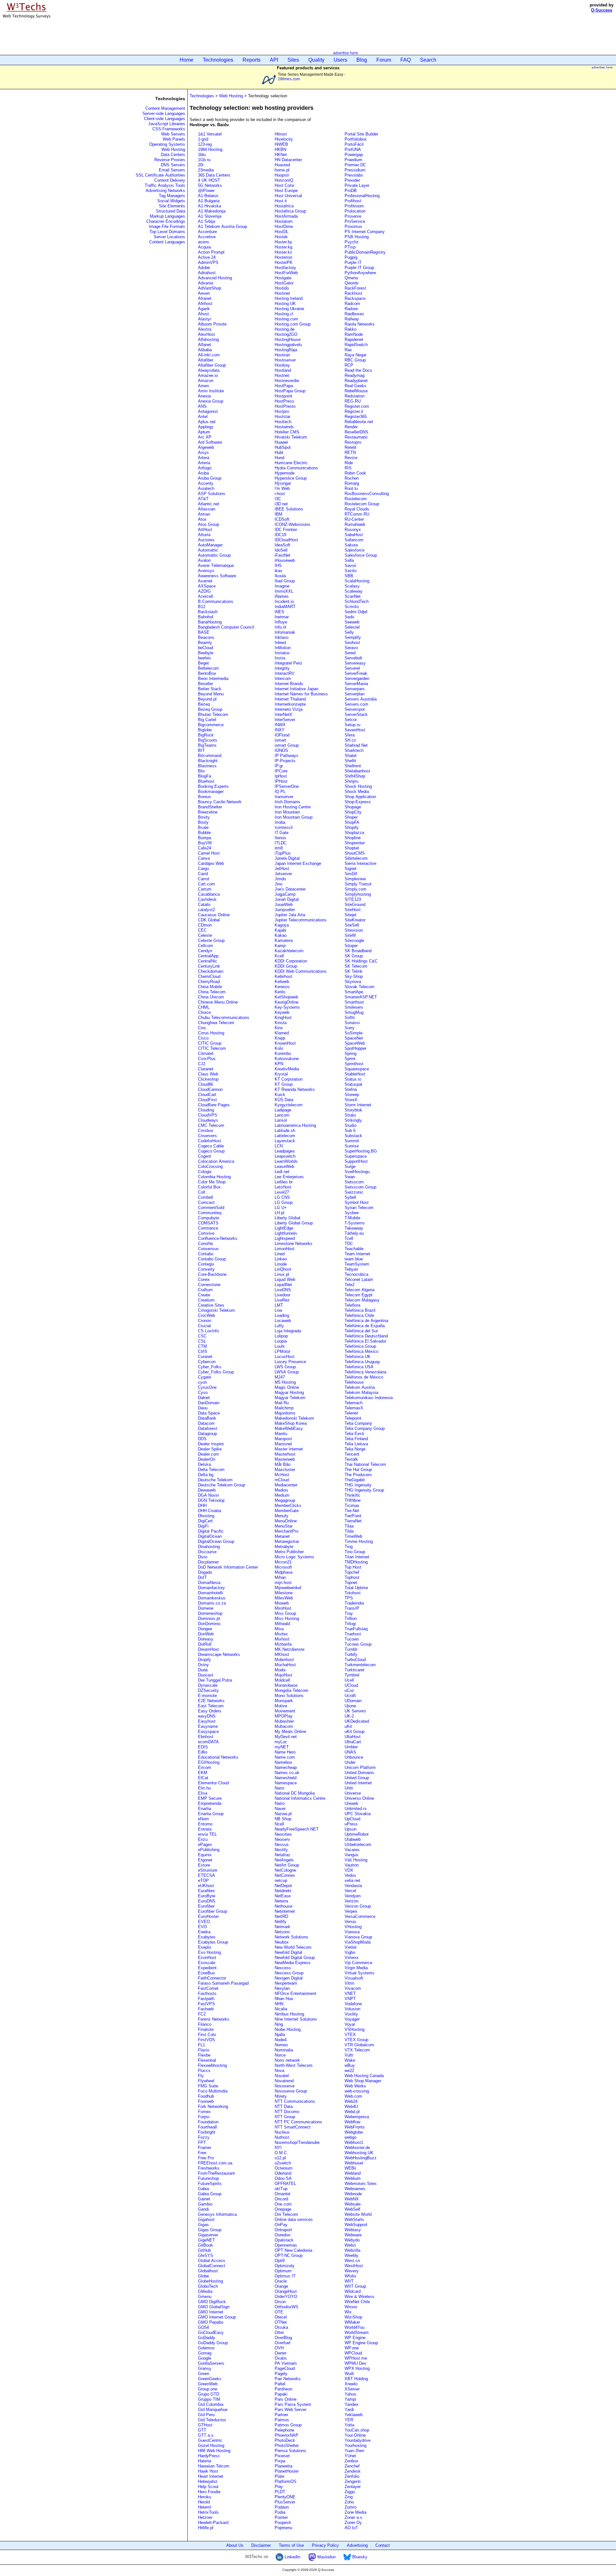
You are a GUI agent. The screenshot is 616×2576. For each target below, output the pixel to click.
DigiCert (205, 1521)
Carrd (203, 874)
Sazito (351, 571)
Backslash (208, 612)
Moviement (285, 1711)
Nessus (282, 1845)
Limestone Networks (294, 1244)
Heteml (205, 2507)
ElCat (203, 1778)
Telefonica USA (359, 1367)
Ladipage (283, 1110)
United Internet (358, 1783)
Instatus (282, 653)
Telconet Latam (359, 1279)
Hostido (282, 288)
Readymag (355, 375)
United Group (357, 1778)
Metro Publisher (289, 1552)
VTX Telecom (357, 2050)
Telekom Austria (360, 1387)
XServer (352, 2389)
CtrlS (203, 1351)
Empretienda (210, 1803)
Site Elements (172, 206)
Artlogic (205, 468)
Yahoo (350, 2394)
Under (350, 1762)
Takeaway (354, 1228)
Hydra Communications (296, 468)
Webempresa (357, 2117)
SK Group (354, 956)
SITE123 (353, 899)
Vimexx (352, 1958)
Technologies (218, 60)
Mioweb (282, 1603)
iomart (280, 740)
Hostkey (282, 365)
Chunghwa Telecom (216, 1023)
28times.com (289, 79)
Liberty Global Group (294, 1223)
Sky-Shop (354, 976)
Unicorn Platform (360, 1767)
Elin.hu (204, 1788)
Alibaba (205, 350)
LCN (279, 1146)
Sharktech (354, 750)
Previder (352, 180)
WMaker (352, 2322)
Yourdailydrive (358, 2440)
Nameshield (286, 1778)
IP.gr (279, 766)
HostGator (284, 283)
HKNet (281, 155)
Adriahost (207, 273)
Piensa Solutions (290, 2451)
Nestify (281, 1850)
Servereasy (355, 663)
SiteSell (352, 925)
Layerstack (285, 1141)
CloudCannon (210, 1089)
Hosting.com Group (293, 324)
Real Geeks (355, 386)
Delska (204, 1464)
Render (351, 427)
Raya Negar (355, 355)
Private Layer (357, 185)
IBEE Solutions (289, 509)
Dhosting (206, 1516)
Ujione (350, 1706)
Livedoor (282, 1295)
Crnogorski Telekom (216, 1310)
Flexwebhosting (212, 2065)
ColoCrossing (210, 1166)
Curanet (205, 1357)
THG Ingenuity (358, 1485)
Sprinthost (354, 1064)
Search (428, 60)
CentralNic (208, 961)
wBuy (350, 2065)
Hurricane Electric (291, 463)
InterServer (285, 720)
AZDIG (204, 591)
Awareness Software (217, 576)
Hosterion (283, 257)
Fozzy (204, 2137)
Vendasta (353, 1886)
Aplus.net (207, 422)
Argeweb (206, 447)
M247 (280, 1377)
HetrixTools (208, 2512)
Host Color (284, 185)
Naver (280, 1809)
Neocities (283, 1834)
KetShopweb (286, 997)
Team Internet (357, 1254)
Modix (280, 1670)
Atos (202, 519)
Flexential (207, 2060)
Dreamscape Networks (219, 1654)
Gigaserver (208, 2235)
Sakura (351, 545)
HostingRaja (286, 350)
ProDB (351, 191)
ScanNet (353, 596)
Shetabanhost (357, 771)
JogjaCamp (285, 894)
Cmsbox (206, 1131)
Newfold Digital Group (295, 1958)
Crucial (204, 1326)
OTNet (281, 2322)
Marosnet (283, 1444)
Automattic (208, 550)
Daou (203, 1408)
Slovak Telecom (359, 987)
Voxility (351, 2014)
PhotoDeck (285, 2440)
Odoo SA (283, 2178)
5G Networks (210, 185)
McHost (282, 1475)
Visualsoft (354, 1978)
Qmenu (351, 278)
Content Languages (167, 242)
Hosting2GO (286, 334)
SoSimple (354, 1033)
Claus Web (208, 1074)
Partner (281, 2415)
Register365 (356, 417)
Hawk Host (208, 2471)
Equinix (205, 1855)
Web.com (353, 2096)
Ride (349, 463)
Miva (279, 1629)
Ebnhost (206, 1737)
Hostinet (282, 293)
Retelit (351, 447)
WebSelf (352, 2209)
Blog (362, 60)
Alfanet (205, 345)
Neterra (281, 1901)
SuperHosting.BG (361, 1151)
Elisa (203, 1793)
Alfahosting (208, 339)
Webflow (352, 2122)
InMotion (283, 648)
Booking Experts (213, 786)
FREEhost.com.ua (215, 2163)
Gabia (203, 2189)
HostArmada (286, 216)
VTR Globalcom (359, 2045)
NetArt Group (287, 1865)
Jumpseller (285, 910)
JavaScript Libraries (167, 124)
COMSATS (208, 1223)
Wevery (352, 2271)
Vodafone (353, 2004)
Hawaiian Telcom (214, 2466)
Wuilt (349, 2374)
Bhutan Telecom (213, 714)
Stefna (351, 1089)
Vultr (349, 2055)
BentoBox (207, 673)
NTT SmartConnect (293, 2127)
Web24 (351, 2101)
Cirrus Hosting (211, 1033)
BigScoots (208, 740)
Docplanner (208, 1562)
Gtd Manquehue (213, 2410)
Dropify (205, 1660)
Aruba (203, 473)
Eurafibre (206, 1891)
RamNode (354, 334)
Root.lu (351, 488)
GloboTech (208, 2286)
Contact (383, 2545)
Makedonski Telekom (294, 1418)
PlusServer (285, 2502)
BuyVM (205, 843)
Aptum (204, 432)
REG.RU (353, 401)
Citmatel (206, 1053)
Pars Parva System (293, 2404)
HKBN (280, 149)
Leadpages (285, 1151)
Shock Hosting (358, 786)
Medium (282, 1495)
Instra (280, 658)
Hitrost (281, 134)
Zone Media (355, 2512)
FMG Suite (208, 2086)
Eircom (205, 1767)
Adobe (204, 268)
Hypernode (285, 473)
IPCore (281, 771)
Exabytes (207, 1937)
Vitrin (349, 1983)
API (274, 60)
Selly (349, 632)
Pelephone (284, 2430)
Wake (350, 2060)
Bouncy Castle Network (220, 802)
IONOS (281, 750)
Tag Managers (172, 196)
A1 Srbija (206, 221)
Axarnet (205, 581)
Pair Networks (288, 2379)
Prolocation (355, 211)
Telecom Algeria (359, 1290)
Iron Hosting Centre (293, 807)
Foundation (208, 2122)
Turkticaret (355, 1670)
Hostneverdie (287, 381)
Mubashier (284, 1721)
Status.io (353, 1079)
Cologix (205, 1172)
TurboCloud (355, 1660)
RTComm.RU (357, 514)
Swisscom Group (360, 1187)
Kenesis (282, 987)
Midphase (284, 1572)
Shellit (350, 761)
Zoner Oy (353, 2523)
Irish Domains (287, 802)
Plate (279, 2476)
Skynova (353, 982)
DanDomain (209, 1403)
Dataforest (208, 1428)
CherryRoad (209, 982)
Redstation (355, 396)
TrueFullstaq (356, 1629)
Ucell (349, 1680)
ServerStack (356, 714)
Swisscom (354, 1182)
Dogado (205, 1572)
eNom (203, 1819)
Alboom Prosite (212, 324)
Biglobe (205, 730)
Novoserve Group (291, 2091)
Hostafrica (284, 206)
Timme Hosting (359, 1541)
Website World (358, 2214)
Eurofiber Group (213, 1911)
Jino (278, 884)
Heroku (205, 2497)
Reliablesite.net (359, 422)
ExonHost (207, 1958)
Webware (353, 2235)
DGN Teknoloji (211, 1500)
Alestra (205, 329)
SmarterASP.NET (361, 997)
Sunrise (352, 1146)
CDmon (205, 925)
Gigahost (206, 2219)
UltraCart (353, 1742)
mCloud (282, 1480)
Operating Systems (167, 144)
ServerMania (356, 684)
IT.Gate (282, 833)
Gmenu (205, 2297)
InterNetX (283, 714)
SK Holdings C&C (361, 961)
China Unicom (211, 997)
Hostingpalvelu (288, 345)
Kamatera (284, 940)
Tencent (352, 1454)
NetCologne (285, 1870)
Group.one (208, 2389)
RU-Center (354, 519)
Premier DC (355, 165)
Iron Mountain (287, 812)
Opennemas (286, 2245)
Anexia (204, 396)
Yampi (350, 2399)
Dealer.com (208, 1454)
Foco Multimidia (213, 2091)
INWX (280, 725)
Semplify (353, 637)
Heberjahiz (208, 2481)
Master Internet (289, 1449)
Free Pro (206, 2158)
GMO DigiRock (212, 2302)
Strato (350, 1115)
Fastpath (206, 1999)
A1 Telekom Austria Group (222, 226)
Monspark (284, 1701)
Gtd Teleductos (212, 2420)
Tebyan (351, 1269)
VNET (350, 1993)
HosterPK (284, 262)
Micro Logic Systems (294, 1557)
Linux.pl (282, 1274)
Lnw (278, 1310)
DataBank (207, 1418)
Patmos (282, 2420)
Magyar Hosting (289, 1392)
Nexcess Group (289, 1973)
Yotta (349, 2425)
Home (187, 60)
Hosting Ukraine (289, 309)
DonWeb (206, 1634)
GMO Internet (211, 2312)
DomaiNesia (209, 1583)
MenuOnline (286, 1521)
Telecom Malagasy (362, 1300)
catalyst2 (206, 910)
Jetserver (283, 874)
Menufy (282, 1516)
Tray (349, 1613)
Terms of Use (291, 2545)
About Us (235, 2545)
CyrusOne (207, 1387)
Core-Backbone (212, 1274)
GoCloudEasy (211, 2332)
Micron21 (283, 1562)
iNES (279, 612)
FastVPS (206, 2004)
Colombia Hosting (214, 1177)
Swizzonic (354, 1192)
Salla (349, 560)
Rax (348, 350)
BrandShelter (210, 807)
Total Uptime (356, 1588)
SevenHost (355, 730)
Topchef (352, 1572)
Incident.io (284, 601)
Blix (201, 771)
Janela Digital (287, 858)
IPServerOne (287, 786)
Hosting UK (285, 304)
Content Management (165, 108)
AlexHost (206, 334)
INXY (280, 730)
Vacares (352, 1850)
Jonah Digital (287, 899)
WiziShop (353, 2317)
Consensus (208, 1249)
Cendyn (205, 951)
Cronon (205, 1321)
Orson (280, 2302)
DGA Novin (208, 1495)
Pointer (281, 2517)
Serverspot (355, 709)
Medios (281, 1490)
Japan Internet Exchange (298, 863)
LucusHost (285, 1357)
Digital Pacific (211, 1531)
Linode (281, 1264)
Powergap (354, 155)
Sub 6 (350, 1131)
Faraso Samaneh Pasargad (223, 1983)
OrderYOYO (286, 2297)
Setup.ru (352, 725)
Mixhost (282, 1639)
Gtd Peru (206, 2415)
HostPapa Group (290, 391)
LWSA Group (287, 1372)
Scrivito (352, 607)
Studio (351, 1125)
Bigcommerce (211, 725)
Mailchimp (284, 1408)
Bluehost (206, 781)
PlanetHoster (287, 2471)
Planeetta (283, 2466)
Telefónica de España (365, 1326)
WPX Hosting (357, 2368)
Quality (316, 60)
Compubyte (209, 1218)
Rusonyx (353, 530)
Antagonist (208, 411)
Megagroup (285, 1500)
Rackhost (353, 293)
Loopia (281, 1341)
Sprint (350, 1059)
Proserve (353, 216)
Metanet (282, 1536)
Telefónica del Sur (361, 1331)
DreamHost (208, 1649)
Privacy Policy (325, 2545)
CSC (202, 1336)
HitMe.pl (206, 2528)
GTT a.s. (206, 2435)
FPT (202, 2142)
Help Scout (208, 2487)
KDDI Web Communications (301, 971)
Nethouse (283, 1906)
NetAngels (284, 1860)
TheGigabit (355, 1480)
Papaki (281, 2394)
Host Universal (288, 196)
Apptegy (206, 427)
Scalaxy (352, 586)
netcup (281, 1880)
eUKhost (206, 1886)
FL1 (201, 2045)
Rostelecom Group (362, 504)
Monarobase (286, 1685)
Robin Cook (355, 473)
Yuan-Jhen (354, 2451)
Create (204, 1295)
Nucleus (282, 2132)
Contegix (206, 1264)
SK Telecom (356, 966)
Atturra (204, 535)
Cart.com (206, 884)
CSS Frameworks (169, 129)
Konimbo (283, 1053)
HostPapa (284, 386)
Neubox (282, 1942)
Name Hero (285, 1752)
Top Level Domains (167, 232)
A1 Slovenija (210, 216)
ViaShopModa (358, 1942)
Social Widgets (171, 201)
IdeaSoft (282, 545)
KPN (279, 1064)
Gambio (205, 2204)
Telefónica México (361, 1351)
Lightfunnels (286, 1233)
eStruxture (208, 1870)
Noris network (287, 2060)
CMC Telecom (211, 1125)
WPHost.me (356, 2358)
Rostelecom (356, 499)
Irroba (280, 822)
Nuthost (282, 2137)
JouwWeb (284, 905)
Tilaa (349, 1526)
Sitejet (351, 915)
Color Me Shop (212, 1182)
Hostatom (284, 221)
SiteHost (353, 910)
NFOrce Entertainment (295, 1993)
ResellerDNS (356, 432)
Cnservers (207, 1136)
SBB (349, 576)
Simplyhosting (358, 894)
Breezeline (208, 812)
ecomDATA (208, 1742)
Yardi (349, 2410)
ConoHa (205, 1244)
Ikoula (280, 576)
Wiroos (351, 2307)
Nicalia (281, 2009)
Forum (384, 60)
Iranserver (284, 797)
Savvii (350, 566)
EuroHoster (208, 1916)
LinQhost (283, 1269)
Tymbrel (352, 1675)
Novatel (282, 2076)
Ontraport (283, 2230)
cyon (202, 1382)
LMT (279, 1305)
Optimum (283, 2271)
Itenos (280, 838)
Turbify (351, 1654)
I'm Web (282, 488)
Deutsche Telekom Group (222, 1485)
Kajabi (280, 930)
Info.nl (280, 627)
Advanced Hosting (215, 278)
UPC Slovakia (358, 1814)
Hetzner (205, 2517)
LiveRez (282, 1300)
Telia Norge (355, 1449)
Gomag (205, 2353)
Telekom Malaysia (361, 1392)
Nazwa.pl (283, 1814)
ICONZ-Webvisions (292, 524)
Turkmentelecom (360, 1665)
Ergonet (205, 1860)
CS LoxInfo (208, 1331)
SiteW (350, 935)
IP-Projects (285, 761)
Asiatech (206, 488)
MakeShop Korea (291, 1423)
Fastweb (206, 2009)
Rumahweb (355, 524)
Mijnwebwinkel (288, 1588)
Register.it (354, 411)
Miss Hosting (287, 1619)
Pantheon (283, 2389)
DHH (202, 1506)
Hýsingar (283, 483)
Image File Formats (167, 226)
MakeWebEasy (289, 1428)
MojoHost (283, 1675)
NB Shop (283, 1819)
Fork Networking (213, 2106)
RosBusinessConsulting (367, 494)
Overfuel (282, 2343)
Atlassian (207, 509)
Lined (280, 1254)
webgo (351, 2137)
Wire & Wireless (359, 2297)
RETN (350, 453)
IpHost (281, 776)
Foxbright (207, 2132)
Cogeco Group (211, 1151)
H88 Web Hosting (214, 2451)
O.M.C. (281, 2153)
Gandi (203, 2209)
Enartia (205, 1809)
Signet (351, 869)
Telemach (354, 1403)
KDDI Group (286, 966)
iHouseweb (285, 560)
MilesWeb (284, 1598)
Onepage (283, 2209)
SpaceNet (354, 1038)
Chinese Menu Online (218, 1002)
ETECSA (206, 1875)
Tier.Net (352, 1511)
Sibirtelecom (356, 858)
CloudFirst (207, 1100)
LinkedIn (292, 2557)
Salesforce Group (361, 555)
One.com (283, 2204)
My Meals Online (290, 1732)
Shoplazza (354, 833)
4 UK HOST (209, 180)
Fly (201, 2076)
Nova (279, 2071)
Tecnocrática (356, 1274)
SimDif (351, 874)
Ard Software (210, 442)
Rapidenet (354, 339)
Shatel (351, 756)
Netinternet (285, 1911)
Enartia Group (211, 1814)
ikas (278, 571)
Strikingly (353, 1120)
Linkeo (281, 1259)
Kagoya (282, 925)
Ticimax (352, 1506)
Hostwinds (284, 427)
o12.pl (280, 2158)
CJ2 (202, 1064)
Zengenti (353, 2481)
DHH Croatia (210, 1511)
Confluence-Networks (218, 1238)
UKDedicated (357, 1721)
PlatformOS (286, 2481)
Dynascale (208, 1685)
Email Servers (172, 170)
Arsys (203, 453)
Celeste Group (211, 940)
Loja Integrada (288, 1331)
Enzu (203, 1839)
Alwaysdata (209, 370)
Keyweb (282, 1012)
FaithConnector (212, 1978)
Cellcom (205, 946)
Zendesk (353, 2471)
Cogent (205, 1156)
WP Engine (355, 2338)
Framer (205, 2148)
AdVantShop (210, 288)
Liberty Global (287, 1218)
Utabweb (353, 1839)
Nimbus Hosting (289, 2014)
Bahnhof (206, 617)
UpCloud (352, 1819)
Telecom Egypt (359, 1295)
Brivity (204, 817)
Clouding (206, 1110)
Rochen (352, 478)
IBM (278, 514)
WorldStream (357, 2332)
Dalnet (204, 1398)
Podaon (282, 2507)
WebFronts (355, 2127)
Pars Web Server (291, 2410)
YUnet (350, 2456)
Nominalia (284, 2050)
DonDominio (209, 1624)
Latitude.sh (285, 1131)
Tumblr (351, 1649)
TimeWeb (353, 1536)
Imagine (282, 586)
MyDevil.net (286, 1737)
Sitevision (354, 930)
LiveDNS (283, 1290)
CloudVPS (208, 1115)
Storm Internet (358, 1105)
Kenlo (280, 992)
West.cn (352, 2261)
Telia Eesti (354, 1434)
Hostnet (282, 375)
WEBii (350, 2168)
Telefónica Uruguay (362, 1362)
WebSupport (356, 2225)
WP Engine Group (361, 2343)
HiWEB (281, 144)
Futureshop (208, 2178)
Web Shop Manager (363, 2081)
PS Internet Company (365, 232)
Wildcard (353, 2291)
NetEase (283, 1896)
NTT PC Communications (298, 2122)
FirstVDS (206, 2040)
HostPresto (285, 406)
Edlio (203, 1752)
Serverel (352, 668)
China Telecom (212, 992)
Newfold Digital (288, 1952)
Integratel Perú (288, 663)
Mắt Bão (282, 1464)
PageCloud (285, 2368)
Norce (280, 2055)
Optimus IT (285, 2276)
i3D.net (281, 504)
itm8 (279, 848)
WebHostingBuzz (361, 2158)
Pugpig (351, 257)
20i (201, 165)
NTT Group (285, 2117)
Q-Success (602, 10)
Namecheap (286, 1767)
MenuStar (284, 1526)
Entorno (205, 1824)
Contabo (206, 1254)
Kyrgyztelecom (289, 1105)
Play (279, 2487)
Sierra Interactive (360, 863)
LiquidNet (283, 1285)
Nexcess (283, 1968)
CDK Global (209, 920)
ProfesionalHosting (362, 196)
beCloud (205, 648)
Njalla (280, 2035)
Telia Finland (356, 1439)
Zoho (349, 2502)
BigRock (206, 735)
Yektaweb (354, 2415)
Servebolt (353, 658)
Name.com (285, 1757)
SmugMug (354, 1012)
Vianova (352, 1932)
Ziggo (350, 2492)
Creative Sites (211, 1305)
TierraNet (353, 1521)
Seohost (352, 643)
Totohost (353, 1593)
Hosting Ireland (289, 298)
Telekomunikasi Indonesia (369, 1398)
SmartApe (354, 992)
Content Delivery (170, 180)
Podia (280, 2512)
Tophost (352, 1577)
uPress (351, 1824)
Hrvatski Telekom (291, 437)
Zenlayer (353, 2487)
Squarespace (357, 1069)
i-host (280, 494)
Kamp (280, 946)
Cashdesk (207, 899)
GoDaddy (207, 2338)
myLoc (281, 1742)
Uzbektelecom (358, 1845)
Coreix (204, 1279)
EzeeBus (206, 1973)
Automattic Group (214, 555)
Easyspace (208, 1732)
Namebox (283, 1762)
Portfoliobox (356, 139)
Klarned (282, 1033)
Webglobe (354, 2132)
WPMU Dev (355, 2363)
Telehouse (354, 1382)
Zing (349, 2497)
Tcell (349, 1238)
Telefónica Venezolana (365, 1372)
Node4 (281, 2040)
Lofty (279, 1326)
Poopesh (283, 2523)
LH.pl (279, 1213)
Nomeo (281, 2045)
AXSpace (207, 586)
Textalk (351, 1459)
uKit (348, 1726)
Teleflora (352, 1305)
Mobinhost (284, 1660)
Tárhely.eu (354, 1233)
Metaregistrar (287, 1541)
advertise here (346, 53)
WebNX (352, 2199)
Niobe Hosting (288, 2029)
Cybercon (207, 1362)
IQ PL (280, 792)
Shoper (351, 817)
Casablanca (209, 894)
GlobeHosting (210, 2281)
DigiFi (203, 1526)
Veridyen (353, 1896)
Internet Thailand (290, 699)
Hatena (205, 2461)
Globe (203, 2276)
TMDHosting (356, 1562)
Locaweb (283, 1321)
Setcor (351, 720)
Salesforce (355, 550)
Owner (281, 2353)
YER (349, 2420)
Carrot (204, 879)
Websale (353, 2204)
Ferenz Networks (214, 2019)
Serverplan (355, 694)
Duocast (206, 1675)
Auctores (206, 540)
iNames (282, 596)
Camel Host (209, 853)
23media (206, 170)
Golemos (206, 2348)
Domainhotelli (210, 1593)
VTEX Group (356, 2040)
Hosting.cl (284, 314)
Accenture (207, 232)
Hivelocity (284, 139)
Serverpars (355, 689)
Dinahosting (209, 1547)
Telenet (351, 1413)
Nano (279, 1788)
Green (204, 2374)
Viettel (351, 1947)
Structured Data (171, 211)
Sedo (349, 617)
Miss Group (285, 1613)
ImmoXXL (284, 591)
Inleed (280, 643)
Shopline (353, 838)
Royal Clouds (357, 509)
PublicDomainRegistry (365, 252)
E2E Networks (211, 1701)
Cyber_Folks (210, 1367)
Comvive (206, 1233)
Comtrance (208, 1228)
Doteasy (206, 1639)
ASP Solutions (212, 494)
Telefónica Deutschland (366, 1336)
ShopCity (353, 812)
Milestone (284, 1593)
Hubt (279, 453)
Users (340, 60)
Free (202, 2153)
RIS (348, 468)
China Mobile (210, 987)
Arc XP (205, 437)
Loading (282, 1315)
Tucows (352, 1639)
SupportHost (356, 1161)
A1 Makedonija (212, 211)
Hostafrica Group (290, 211)
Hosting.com (286, 319)
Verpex (351, 1911)
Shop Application (360, 797)
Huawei (281, 442)
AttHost (205, 530)
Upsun (351, 1829)
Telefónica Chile (359, 1315)
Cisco (203, 1038)
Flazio (204, 2050)
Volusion (352, 2009)
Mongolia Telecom (291, 1690)
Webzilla (352, 2250)
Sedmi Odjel (356, 612)
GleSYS (205, 2255)
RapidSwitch (356, 345)
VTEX (350, 2035)
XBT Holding (356, 2379)
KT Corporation (289, 1079)
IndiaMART (285, 607)
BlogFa (205, 776)
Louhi (280, 1346)
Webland (353, 2173)
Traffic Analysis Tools (165, 185)
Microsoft (283, 1567)
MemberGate (287, 1511)
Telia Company (358, 1423)
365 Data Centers (214, 175)
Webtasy (353, 2230)
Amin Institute (211, 391)
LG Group (284, 1202)
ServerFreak (356, 673)
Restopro (353, 442)
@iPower (206, 191)
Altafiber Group (212, 365)
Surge (350, 1166)
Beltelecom (208, 668)
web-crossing (357, 2091)
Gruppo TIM (209, 2399)
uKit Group (355, 1732)
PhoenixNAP (287, 2435)
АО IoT (351, 2528)
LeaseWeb (284, 1166)
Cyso (203, 1392)
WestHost (354, 2266)
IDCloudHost (286, 540)
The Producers (358, 1475)
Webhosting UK (359, 2153)
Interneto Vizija (289, 709)
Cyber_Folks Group (216, 1372)
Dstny (203, 1665)
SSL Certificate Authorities (160, 175)
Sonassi (352, 1023)
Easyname (208, 1726)
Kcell (279, 956)
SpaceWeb (355, 1043)
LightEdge (284, 1228)
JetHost (282, 869)
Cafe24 (205, 848)
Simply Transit (358, 884)
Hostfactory (285, 268)
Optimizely (285, 2266)
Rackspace (355, 298)
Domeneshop (210, 1613)
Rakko (351, 329)
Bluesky (359, 2557)
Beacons (206, 637)
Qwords (352, 283)
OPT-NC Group (289, 2255)
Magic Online (287, 1387)
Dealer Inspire (211, 1444)
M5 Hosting (285, 1382)
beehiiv (205, 658)
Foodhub (206, 2096)
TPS (349, 1598)
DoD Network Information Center (228, 1567)
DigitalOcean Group (216, 1541)
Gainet (204, 2199)
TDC (349, 1244)
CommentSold (211, 1208)
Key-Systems (287, 1007)
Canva (204, 858)
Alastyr (205, 319)
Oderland (283, 2173)
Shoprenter (355, 843)
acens (204, 242)
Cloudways (208, 1120)
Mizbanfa (283, 1644)
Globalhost (208, 2271)
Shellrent (353, 766)
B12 (202, 607)
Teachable (354, 1249)
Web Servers (173, 134)
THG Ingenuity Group (364, 1490)
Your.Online (355, 2435)
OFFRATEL (285, 2184)
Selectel (352, 627)
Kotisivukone (287, 1059)
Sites (293, 60)
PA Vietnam (286, 2363)
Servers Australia (361, 699)
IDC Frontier (286, 530)
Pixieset (282, 2456)
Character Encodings (166, 221)
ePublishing (209, 1850)
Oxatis (281, 2358)
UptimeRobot (357, 1834)
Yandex (351, 2404)
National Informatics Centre (300, 1798)
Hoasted (282, 165)
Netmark (282, 1927)
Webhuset (354, 2163)
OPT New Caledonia (293, 2250)
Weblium (353, 2178)
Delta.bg (206, 1475)
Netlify (281, 1922)
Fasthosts (207, 1993)
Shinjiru (351, 781)
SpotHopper (355, 1048)
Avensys (206, 571)
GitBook (205, 2245)
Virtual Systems (359, 1973)
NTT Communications (295, 2101)
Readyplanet (356, 381)
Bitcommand (210, 756)
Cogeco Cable (211, 1146)
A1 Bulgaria (209, 201)
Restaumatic (356, 437)
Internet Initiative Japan (296, 689)
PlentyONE (285, 2497)
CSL (202, 1341)
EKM (203, 1773)
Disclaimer (261, 2545)
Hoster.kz (283, 252)
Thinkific (352, 1495)
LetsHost (283, 1187)
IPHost (281, 781)
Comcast (206, 1202)
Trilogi (350, 1624)
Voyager (352, 2019)
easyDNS (207, 1716)
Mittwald (282, 1624)
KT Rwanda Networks (295, 1089)
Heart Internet (211, 2476)
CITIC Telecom (212, 1048)
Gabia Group (210, 2194)
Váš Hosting (356, 1860)
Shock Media (357, 792)
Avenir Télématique (216, 566)
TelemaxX (354, 1408)
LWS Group (285, 1367)
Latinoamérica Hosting (295, 1125)
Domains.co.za (212, 1603)
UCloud (351, 1685)
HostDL (282, 232)
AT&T (203, 499)
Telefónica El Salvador (365, 1341)
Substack (353, 1136)
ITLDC (281, 843)
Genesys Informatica (217, 2214)
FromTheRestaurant (216, 2173)
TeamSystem (357, 1264)
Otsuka (281, 2327)
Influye (281, 622)
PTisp (350, 247)
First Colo (207, 2035)
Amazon (206, 381)
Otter (279, 2332)
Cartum (205, 889)
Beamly (205, 643)
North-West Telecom (294, 2065)
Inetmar (282, 617)
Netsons (282, 1932)
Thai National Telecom (365, 1464)
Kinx (279, 1028)
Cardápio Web (211, 863)
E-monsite (207, 1696)
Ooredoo (282, 2235)
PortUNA (353, 149)
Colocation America (216, 1161)
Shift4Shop (355, 776)
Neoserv (282, 1839)
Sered (350, 653)
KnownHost (285, 1043)
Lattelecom (285, 1136)
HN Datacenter (288, 160)
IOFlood (282, 735)
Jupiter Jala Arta (290, 915)
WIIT (349, 2281)
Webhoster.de (357, 2148)
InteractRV (285, 673)
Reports (252, 60)
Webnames (355, 2189)
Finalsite (206, 2029)
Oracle (281, 2281)
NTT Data (284, 2106)
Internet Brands (289, 684)
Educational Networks (218, 1757)
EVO (202, 1927)
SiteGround (355, 905)
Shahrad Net (356, 745)
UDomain (353, 1701)
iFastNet (282, 555)
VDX (349, 1870)
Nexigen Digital (289, 1978)
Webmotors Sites (361, 2184)
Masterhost (285, 1454)
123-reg (205, 144)
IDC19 (280, 535)
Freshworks (209, 2168)
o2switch (283, 2163)
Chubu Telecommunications (224, 1018)
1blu (202, 155)
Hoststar (282, 417)
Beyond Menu (211, 694)
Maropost (283, 1439)
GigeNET (206, 2240)
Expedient (207, 1968)
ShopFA (352, 822)
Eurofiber (206, 1906)
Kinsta (281, 1023)
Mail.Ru (282, 1403)
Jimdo (280, 879)
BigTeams (207, 745)
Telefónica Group (360, 1346)
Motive (281, 1706)
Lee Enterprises (289, 1177)
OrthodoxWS (287, 2307)
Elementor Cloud (213, 1783)
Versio (350, 1922)
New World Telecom (293, 1947)
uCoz (349, 1690)
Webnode (353, 2194)
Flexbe (204, 2055)
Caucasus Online (214, 915)
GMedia (205, 2291)
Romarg (352, 483)
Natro (280, 1803)
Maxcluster (285, 1470)
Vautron (352, 1865)
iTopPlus (283, 853)
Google (205, 2358)
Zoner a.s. (354, 2517)
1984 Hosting (210, 149)
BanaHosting (210, 622)
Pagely (281, 2374)
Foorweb (206, 2101)
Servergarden (357, 679)
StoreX (351, 1100)
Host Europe (286, 191)
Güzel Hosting (211, 2445)
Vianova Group (358, 1937)
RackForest (355, 288)
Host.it (281, 201)
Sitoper (351, 946)
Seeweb (352, 622)
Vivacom (353, 1988)
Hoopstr (282, 175)
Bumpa (205, 838)
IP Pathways (287, 756)
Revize (351, 458)
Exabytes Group (213, 1942)
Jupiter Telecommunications (301, 920)
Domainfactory (211, 1588)
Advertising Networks (165, 191)
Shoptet (352, 848)
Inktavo (282, 637)
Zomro (351, 2507)
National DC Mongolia (295, 1793)
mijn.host (283, 1583)
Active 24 (207, 257)
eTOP (203, 1880)
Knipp (280, 1038)
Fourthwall (207, 2127)
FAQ (406, 60)
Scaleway (354, 591)
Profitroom (354, 206)
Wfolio (350, 2276)
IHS (278, 566)
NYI (278, 2148)
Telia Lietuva (356, 1444)
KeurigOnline (287, 1002)
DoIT (202, 1577)
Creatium (206, 1300)
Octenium (284, 2168)
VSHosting (355, 2029)
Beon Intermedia (213, 679)
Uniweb (351, 1803)
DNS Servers (173, 165)
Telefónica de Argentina (366, 1321)
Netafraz (282, 1855)
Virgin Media (356, 1968)
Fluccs (204, 2071)
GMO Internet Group (217, 2317)
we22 (349, 2071)
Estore (204, 1865)
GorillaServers (211, 2363)
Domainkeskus (212, 1598)
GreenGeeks (210, 2379)
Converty (206, 1269)
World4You (355, 2327)
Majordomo (285, 1413)
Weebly (351, 2255)
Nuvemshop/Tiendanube (297, 2142)
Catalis (204, 905)
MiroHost (283, 1608)
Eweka (204, 1932)
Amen (203, 386)
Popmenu (283, 2528)
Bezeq (204, 704)
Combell (205, 1197)
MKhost (282, 1654)
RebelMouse (356, 391)
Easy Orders (210, 1711)
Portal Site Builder (361, 134)
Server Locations (169, 237)
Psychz (352, 242)
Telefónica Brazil (360, 1310)
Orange (281, 2286)
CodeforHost (210, 1141)
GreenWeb (208, 2384)
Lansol (281, 1120)
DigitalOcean (210, 1536)
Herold (204, 2502)
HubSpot (283, 447)
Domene (206, 1608)
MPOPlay (284, 1716)
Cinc (202, 1028)
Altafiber (206, 360)
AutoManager (210, 545)
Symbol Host (357, 1202)
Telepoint (353, 1418)
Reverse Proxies (170, 160)
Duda (203, 1670)
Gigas (203, 2225)
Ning (279, 2024)
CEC (202, 930)
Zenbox (351, 2461)
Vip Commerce (358, 1963)
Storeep (352, 1095)
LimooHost (285, 1249)
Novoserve (285, 2086)
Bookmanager (211, 792)
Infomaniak (285, 632)
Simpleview (355, 879)
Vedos (350, 1875)
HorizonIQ (284, 180)
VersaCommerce (360, 1916)
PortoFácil (354, 144)
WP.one (352, 2348)
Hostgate (283, 278)
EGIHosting (209, 1762)
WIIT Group (355, 2286)
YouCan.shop (357, 2430)
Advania (205, 283)
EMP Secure (210, 1798)
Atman (204, 514)
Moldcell (282, 1680)
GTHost (205, 2425)
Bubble (204, 833)
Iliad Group (285, 581)
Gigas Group (210, 2230)
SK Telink (354, 971)
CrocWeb (206, 1315)
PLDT (280, 2492)
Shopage (353, 807)
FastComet (208, 1988)
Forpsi (204, 2117)
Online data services (294, 2219)
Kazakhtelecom (289, 951)
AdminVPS (208, 262)
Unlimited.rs (356, 1809)
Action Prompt (211, 252)
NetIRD (281, 1916)
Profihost (353, 201)
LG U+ (281, 1208)
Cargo (203, 869)
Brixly (203, 822)
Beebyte (206, 653)
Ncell (279, 1824)
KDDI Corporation (291, 961)
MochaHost (285, 1665)
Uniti (349, 1788)
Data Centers (173, 155)
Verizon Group (358, 1906)
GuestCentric (210, 2440)
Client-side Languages (165, 119)
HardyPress (209, 2456)
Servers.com (356, 704)
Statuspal (353, 1084)
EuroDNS (207, 1901)
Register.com (357, 406)
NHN (279, 2004)
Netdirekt (283, 1891)
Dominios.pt (209, 1619)
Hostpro (282, 411)
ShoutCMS (355, 853)
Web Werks (355, 2086)
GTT (202, 2430)
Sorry (350, 1028)
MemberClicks (288, 1506)
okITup (281, 2189)
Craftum (205, 1290)
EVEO (204, 1922)
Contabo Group (212, 1259)
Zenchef (352, 2466)
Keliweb (282, 982)
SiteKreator (355, 920)
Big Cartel (207, 720)
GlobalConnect (212, 2266)
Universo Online (359, 1798)
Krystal (281, 1074)
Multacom (284, 1726)
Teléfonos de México (364, 1377)
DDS (202, 1439)
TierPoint (353, 1516)
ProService (355, 221)
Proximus (353, 226)
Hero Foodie (209, 2492)
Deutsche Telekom (215, 1480)
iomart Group (287, 745)
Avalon (204, 560)
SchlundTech (357, 601)
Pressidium (355, 170)
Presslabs (354, 175)
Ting (349, 1547)
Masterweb (285, 1459)
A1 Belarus (208, 196)
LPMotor (282, 1351)
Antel (203, 417)
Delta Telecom (211, 1470)
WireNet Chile (357, 2302)
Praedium (353, 160)
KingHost (283, 1018)
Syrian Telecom (359, 1208)
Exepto (205, 1947)
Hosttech (283, 422)
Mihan (280, 1577)
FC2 (202, 2014)
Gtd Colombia (211, 2404)
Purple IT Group (359, 268)
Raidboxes (354, 314)
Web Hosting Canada (364, 2076)
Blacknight (208, 761)
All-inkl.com (209, 355)
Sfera (350, 735)
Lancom (282, 1115)
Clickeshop (208, 1079)
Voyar (350, 2024)
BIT (201, 750)
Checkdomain (211, 971)
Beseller (205, 684)
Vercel (350, 1891)
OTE (279, 2312)
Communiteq (210, 1213)
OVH (279, 2348)
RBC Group (355, 360)
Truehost (353, 1634)
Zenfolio (352, 2476)
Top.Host (353, 1567)
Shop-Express (358, 802)
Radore (351, 309)
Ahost (203, 314)
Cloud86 (205, 1084)
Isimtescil (284, 827)
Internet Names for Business (301, 694)
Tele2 (350, 1285)
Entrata (205, 1829)
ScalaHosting (357, 581)
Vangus (351, 1855)
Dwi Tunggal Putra (215, 1680)
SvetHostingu (357, 1172)
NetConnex (285, 1875)
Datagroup (207, 1434)
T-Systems (355, 1223)
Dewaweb (207, 1490)
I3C (278, 499)
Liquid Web (285, 1279)
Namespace (286, 1783)
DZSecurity (208, 1690)
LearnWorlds (286, 1161)
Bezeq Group (210, 709)
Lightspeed (285, 1238)
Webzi (350, 2245)
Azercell (205, 596)
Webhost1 (354, 2142)
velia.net (352, 1880)
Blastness (207, 766)
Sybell (350, 1197)
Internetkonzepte (290, 704)
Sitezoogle (354, 940)
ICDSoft (282, 519)
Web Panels (174, 139)
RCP (349, 365)
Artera (204, 458)
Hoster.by (283, 242)
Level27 (282, 1192)
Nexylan (282, 1988)
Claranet (206, 1069)
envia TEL (207, 1834)
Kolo (279, 1048)
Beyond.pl (207, 699)
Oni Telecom (286, 2214)
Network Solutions (291, 1937)
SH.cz (350, 740)
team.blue (354, 1259)
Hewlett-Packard (213, 2523)
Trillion (351, 1619)
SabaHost (354, 535)
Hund (279, 458)
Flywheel (206, 2081)
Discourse (207, 1552)
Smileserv (354, 1007)
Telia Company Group (365, 1428)
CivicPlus (207, 1059)
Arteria (204, 463)
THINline (353, 1500)
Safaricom (354, 540)
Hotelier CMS (287, 432)
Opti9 (280, 2261)
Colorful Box (209, 1187)
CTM (202, 1346)
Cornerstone (209, 1285)
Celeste (205, 935)
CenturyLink (209, 966)
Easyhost (207, 1721)
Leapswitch (285, 1156)
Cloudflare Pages (214, 1105)
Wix (348, 2312)
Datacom (206, 1423)
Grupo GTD (209, 2394)
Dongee (205, 1629)
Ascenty (206, 483)
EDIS (203, 1747)
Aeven (204, 293)
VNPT (350, 1999)
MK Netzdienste (290, 1649)
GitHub (204, 2250)
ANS (202, 406)
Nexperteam (286, 1983)
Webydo (352, 2240)
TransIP (352, 1608)
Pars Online (286, 2399)
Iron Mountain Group (294, 817)
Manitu (281, 1434)
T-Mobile (352, 1218)
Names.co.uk (287, 1773)
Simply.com (355, 889)
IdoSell (281, 550)
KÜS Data (284, 1100)
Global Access (212, 2261)
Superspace (356, 1156)
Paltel (280, 2384)
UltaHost (353, 1737)
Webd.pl (352, 2112)
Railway (352, 319)
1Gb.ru (204, 160)
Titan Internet (357, 1557)
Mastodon (326, 2557)
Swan (350, 1177)
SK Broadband (358, 951)
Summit (352, 1141)
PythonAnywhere (360, 273)
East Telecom (211, 1706)
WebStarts (354, 2219)
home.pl (282, 170)
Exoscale (207, 1963)
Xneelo (351, 2384)
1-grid (203, 139)
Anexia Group (211, 401)
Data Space (209, 1413)
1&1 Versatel (210, 134)
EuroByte (207, 1896)
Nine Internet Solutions (296, 2019)
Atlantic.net (209, 504)
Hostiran (282, 355)
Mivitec (281, 1634)
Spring (351, 1053)
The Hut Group (358, 1470)
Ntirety (281, 2096)
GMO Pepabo (211, 2322)
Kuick (280, 1095)
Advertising (357, 2545)
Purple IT (353, 262)
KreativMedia (287, 1069)
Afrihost (205, 304)
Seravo (351, 648)
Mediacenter (286, 1485)
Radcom (352, 304)
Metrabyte (284, 1547)
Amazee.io (208, 375)
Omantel (282, 2194)
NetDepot (283, 1886)
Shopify (352, 827)
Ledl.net (282, 1172)
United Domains (359, 1773)
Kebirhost (283, 976)
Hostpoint (283, 396)
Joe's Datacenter (290, 889)
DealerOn (207, 1459)
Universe (353, 1793)
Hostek (281, 237)
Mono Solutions (289, 1696)
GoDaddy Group (213, 2343)
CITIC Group (210, 1043)
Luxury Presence (290, 1362)
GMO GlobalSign (214, 2307)
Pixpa (280, 2461)
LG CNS (282, 1197)
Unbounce (354, 1757)
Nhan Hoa (284, 1999)
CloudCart (207, 1095)
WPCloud (353, 2353)
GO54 (203, 2327)
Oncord (281, 2199)
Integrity (282, 668)
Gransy (205, 2368)
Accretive (207, 237)
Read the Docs (358, 370)
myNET (282, 1747)
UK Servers (355, 1711)
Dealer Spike (210, 1449)
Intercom (283, 679)
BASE (204, 632)
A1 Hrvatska (210, 206)
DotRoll (205, 1644)
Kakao (281, 935)
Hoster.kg (283, 247)
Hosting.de (285, 329)
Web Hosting (173, 149)
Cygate (205, 1377)
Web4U (351, 2106)
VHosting (353, 1927)
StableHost (355, 1074)
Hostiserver (285, 360)
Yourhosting (355, 2445)
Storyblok (353, 1110)
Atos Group (209, 524)
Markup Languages (167, 216)
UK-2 (349, 1716)
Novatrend (284, 2081)
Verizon (351, 1901)
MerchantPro (287, 1531)
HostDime (284, 226)
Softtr (350, 1018)
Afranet (205, 298)
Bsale (203, 827)
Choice (204, 1012)
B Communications (216, 601)
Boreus (205, 797)
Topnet (351, 1583)
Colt (202, 1192)
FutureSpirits (210, 2184)
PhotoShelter (287, 2445)
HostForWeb (286, 273)
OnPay (281, 2225)
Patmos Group (288, 2425)
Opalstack (284, 2240)
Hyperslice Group (291, 478)
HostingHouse (288, 339)
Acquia (204, 247)
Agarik (204, 309)
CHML (204, 1007)
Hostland (283, 370)
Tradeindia (354, 1603)
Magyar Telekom (290, 1398)
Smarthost (354, 1002)
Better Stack (210, 689)
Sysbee (352, 1213)
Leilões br (284, 1182)
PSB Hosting (357, 237)
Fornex (204, 2112)
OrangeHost (286, 2291)
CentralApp (208, 956)
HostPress (284, 401)
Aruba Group (210, 478)
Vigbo (350, 1952)
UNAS (350, 1752)
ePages (205, 1845)
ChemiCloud (209, 976)
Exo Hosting (209, 1952)
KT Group (284, 1084)
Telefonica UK (358, 1357)
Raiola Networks (360, 324)
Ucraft (350, 1696)
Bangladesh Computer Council (226, 627)
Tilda (349, 1531)
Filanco (205, 2024)
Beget (203, 663)
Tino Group (355, 1552)
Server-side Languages (164, 113)
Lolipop (281, 1336)
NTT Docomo (287, 2112)
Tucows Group (358, 1644)
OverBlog (283, 2338)
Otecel (281, 2317)
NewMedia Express (293, 1963)
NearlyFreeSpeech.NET (297, 1829)
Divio (203, 1557)
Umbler (351, 1747)
